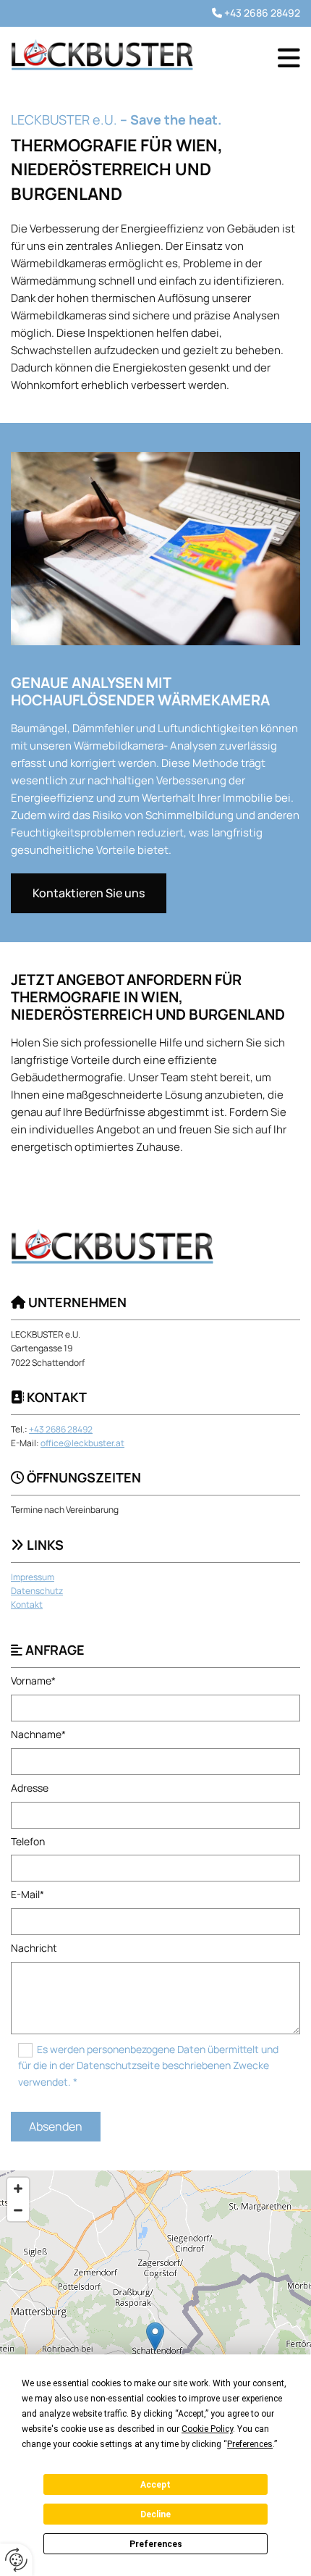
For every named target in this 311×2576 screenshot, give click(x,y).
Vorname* (33, 1681)
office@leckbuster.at (82, 1443)
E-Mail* (27, 1895)
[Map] (155, 2351)
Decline (155, 2514)
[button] (289, 58)
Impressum (33, 1577)
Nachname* (38, 1735)
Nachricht (34, 1948)
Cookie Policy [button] (207, 2429)
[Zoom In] (18, 2189)
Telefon (28, 1842)
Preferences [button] (250, 2444)
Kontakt (27, 1604)
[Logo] (102, 54)
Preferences (156, 2544)
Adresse (30, 1788)
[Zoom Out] (18, 2210)
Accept (155, 2485)
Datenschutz (37, 1591)
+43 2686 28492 (262, 13)
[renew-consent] (16, 2560)
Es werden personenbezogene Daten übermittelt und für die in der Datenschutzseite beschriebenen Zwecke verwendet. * (148, 2065)
